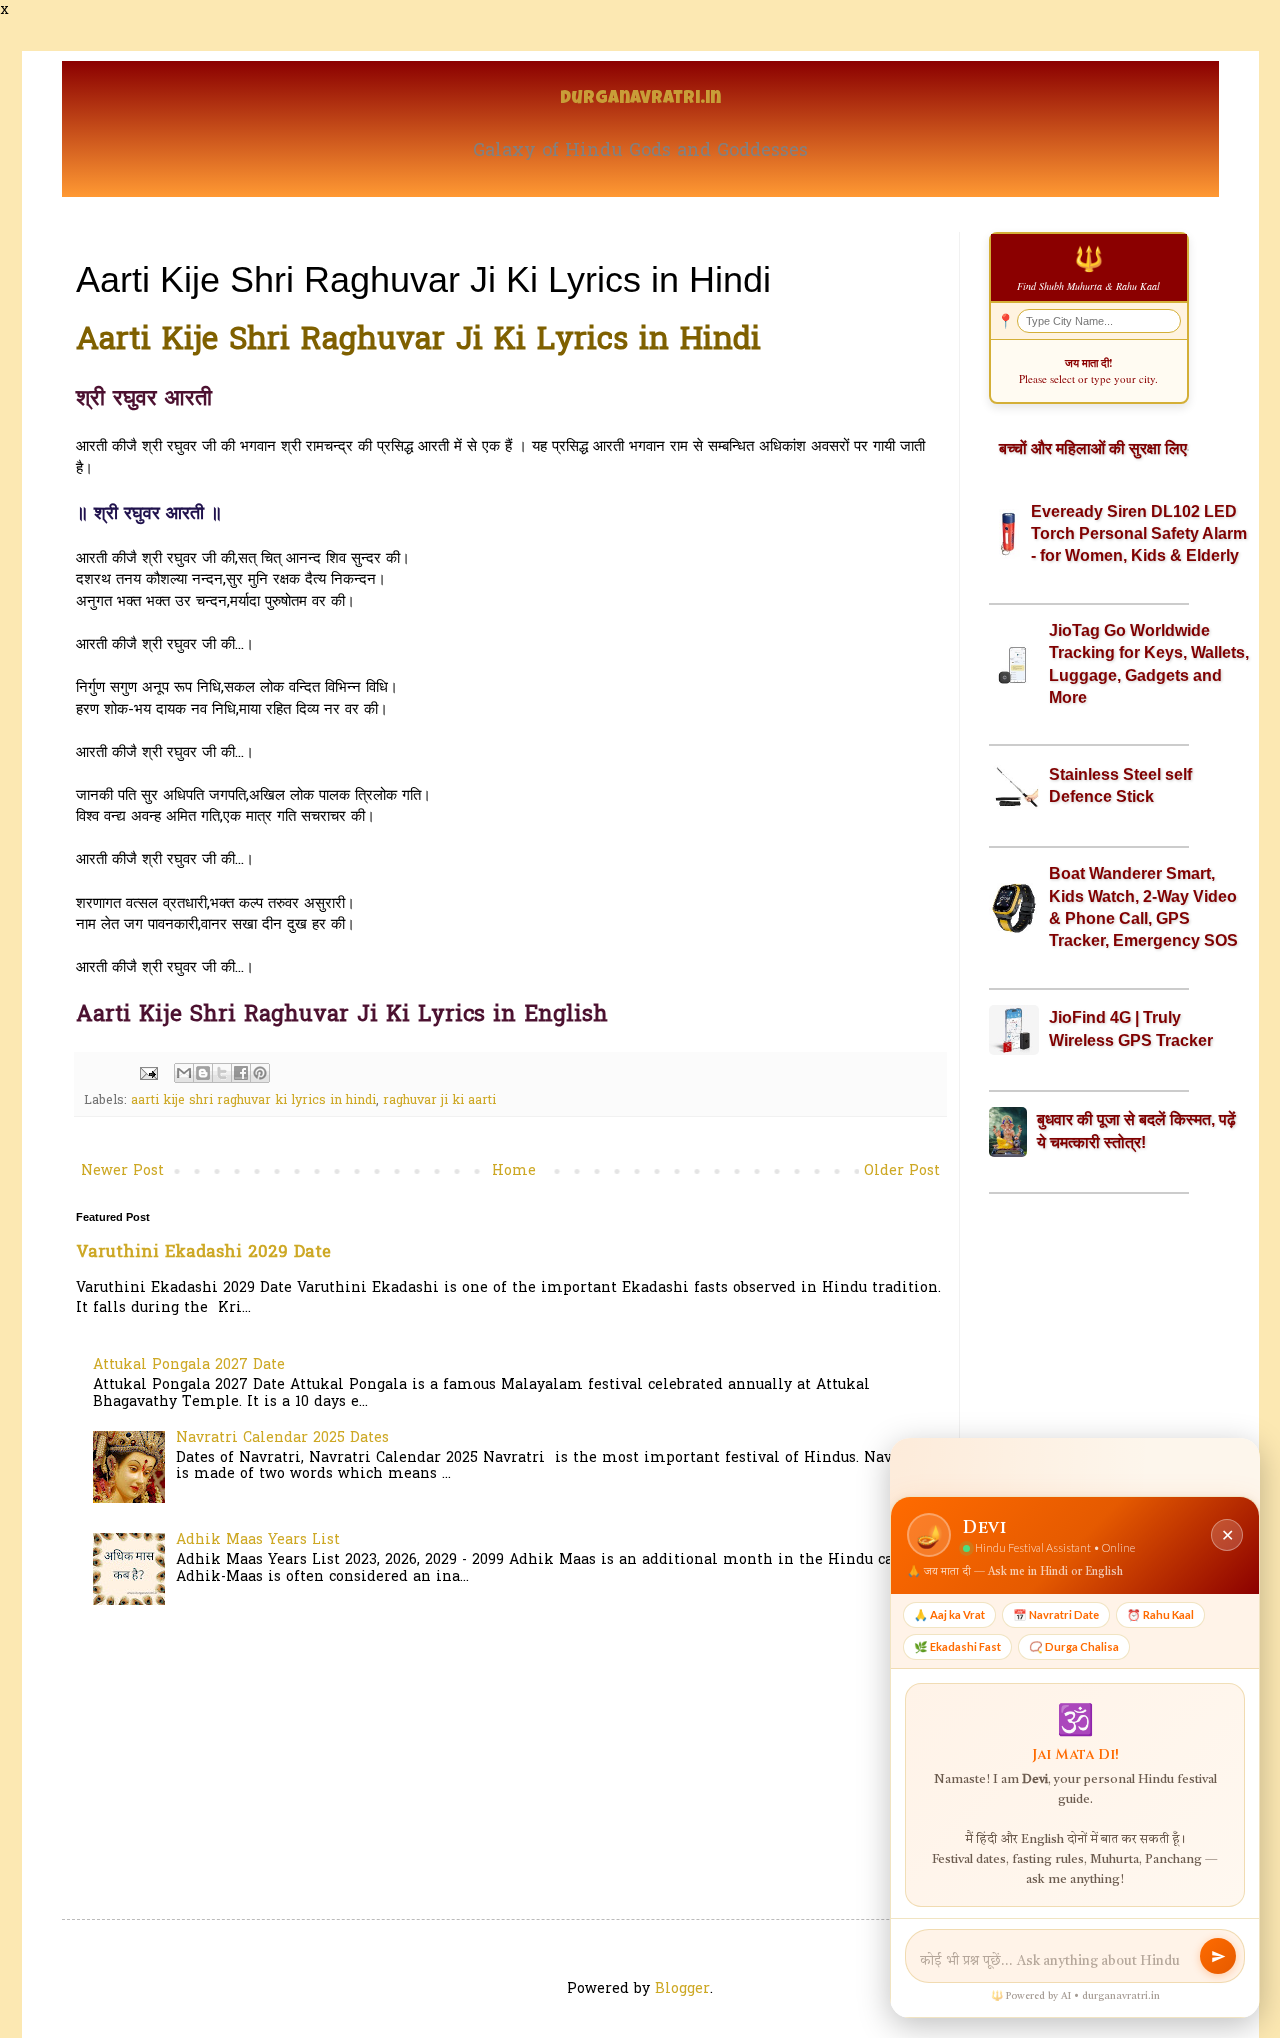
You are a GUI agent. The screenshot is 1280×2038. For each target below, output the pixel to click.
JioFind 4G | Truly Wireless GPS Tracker (1131, 1028)
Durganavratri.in (640, 99)
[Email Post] (148, 1074)
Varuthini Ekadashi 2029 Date (203, 1253)
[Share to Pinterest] (260, 1073)
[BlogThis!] (203, 1073)
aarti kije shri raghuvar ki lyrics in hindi (253, 1101)
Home (514, 1171)
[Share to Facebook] (241, 1073)
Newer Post (122, 1171)
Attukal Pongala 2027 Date (189, 1365)
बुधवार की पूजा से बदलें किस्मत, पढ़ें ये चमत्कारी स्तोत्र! (1136, 1130)
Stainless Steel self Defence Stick (1120, 785)
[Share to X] (222, 1073)
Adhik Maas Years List (258, 1540)
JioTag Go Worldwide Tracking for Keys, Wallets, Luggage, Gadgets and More (1149, 664)
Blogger (682, 1989)
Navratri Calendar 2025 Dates (282, 1438)
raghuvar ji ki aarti (439, 1101)
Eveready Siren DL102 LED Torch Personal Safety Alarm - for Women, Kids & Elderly (1139, 534)
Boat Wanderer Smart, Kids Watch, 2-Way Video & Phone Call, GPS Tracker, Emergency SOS (1143, 907)
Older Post (902, 1171)
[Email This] (184, 1073)
